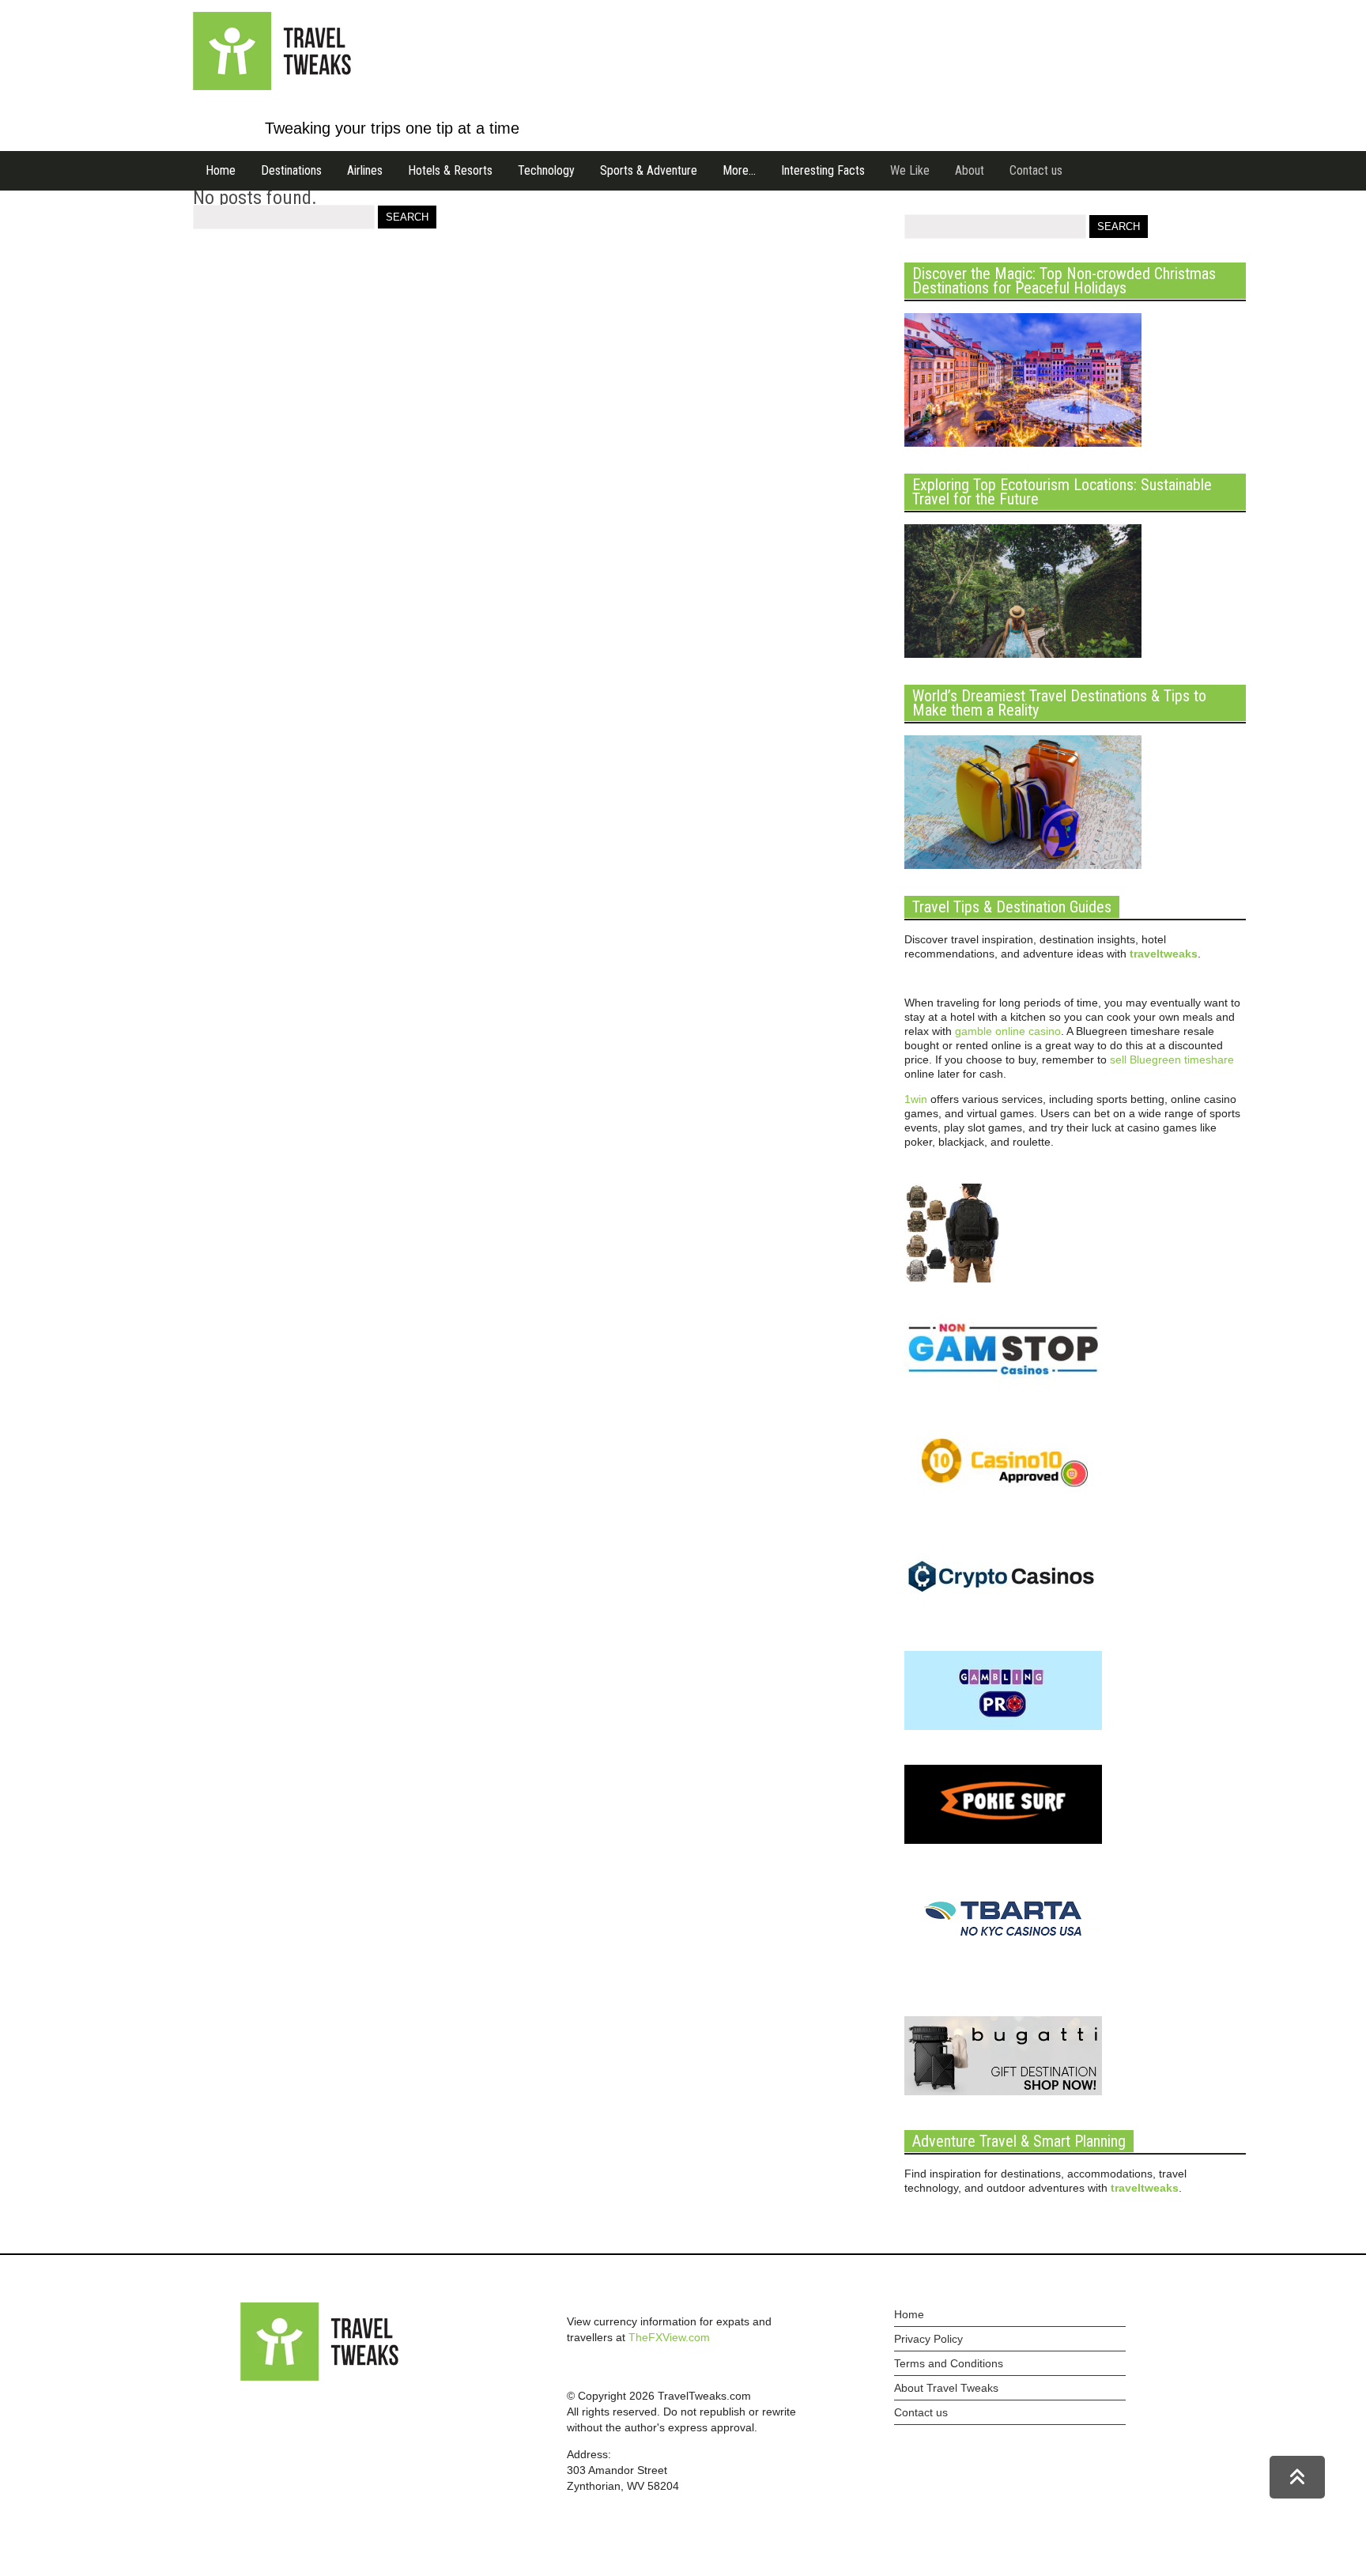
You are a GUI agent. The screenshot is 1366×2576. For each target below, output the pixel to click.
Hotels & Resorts (450, 170)
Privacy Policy (928, 2339)
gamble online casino (1008, 1031)
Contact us (1036, 170)
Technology (546, 170)
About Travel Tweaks (946, 2388)
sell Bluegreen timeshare (1172, 1059)
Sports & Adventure (649, 170)
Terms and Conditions (949, 2363)
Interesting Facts (823, 170)
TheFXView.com (669, 2337)
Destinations (291, 170)
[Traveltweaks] (272, 86)
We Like (910, 170)
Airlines (365, 170)
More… (739, 170)
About (970, 170)
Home (221, 170)
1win (916, 1099)
